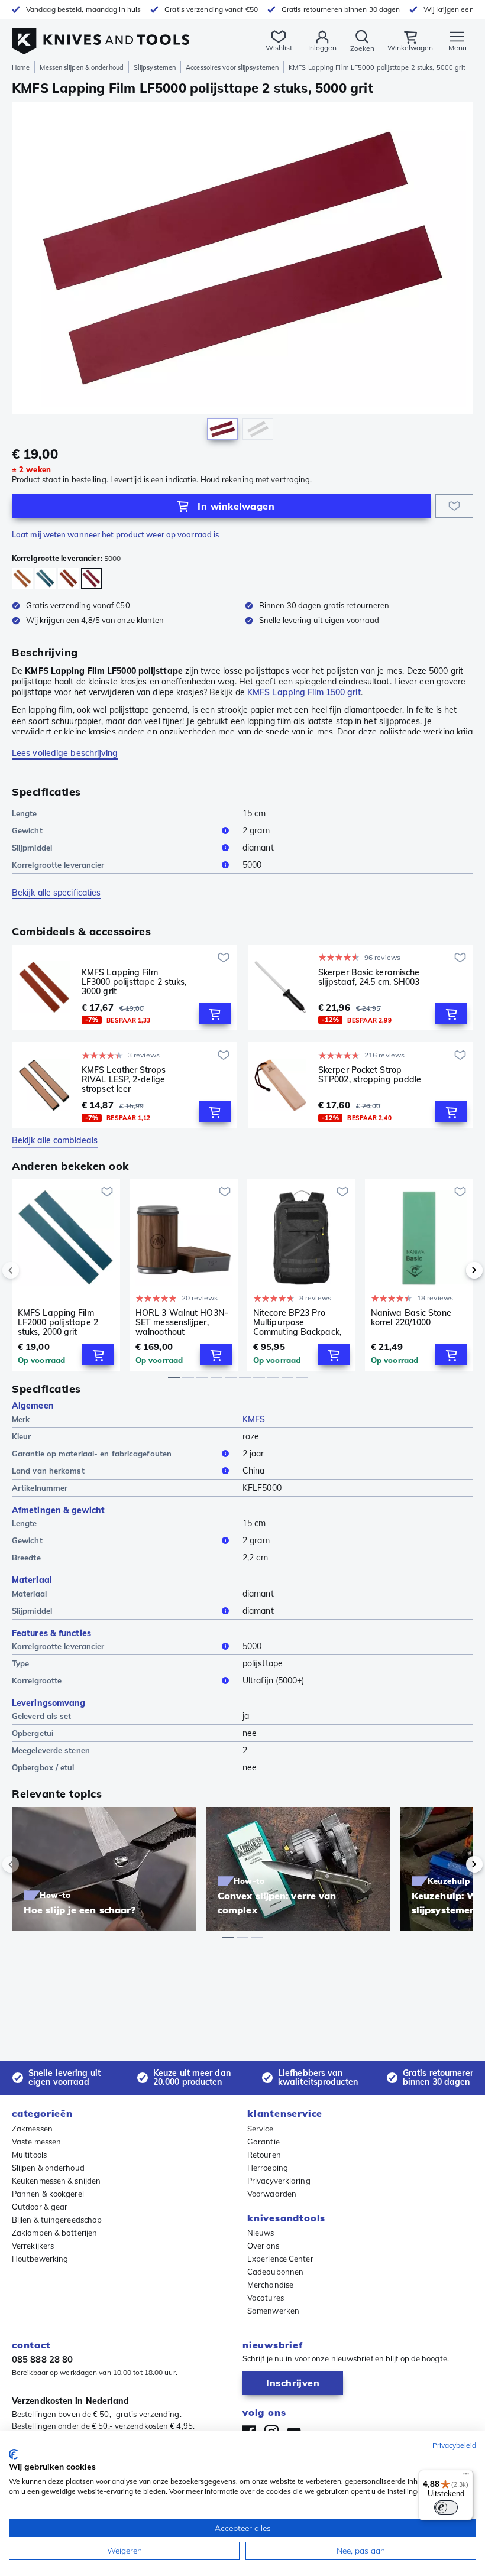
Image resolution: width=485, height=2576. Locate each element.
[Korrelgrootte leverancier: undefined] (22, 578)
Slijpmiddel (32, 848)
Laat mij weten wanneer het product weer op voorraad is (115, 534)
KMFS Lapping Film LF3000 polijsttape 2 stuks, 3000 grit (134, 982)
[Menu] (466, 2477)
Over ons (263, 2246)
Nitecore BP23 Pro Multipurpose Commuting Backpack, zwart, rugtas (297, 1322)
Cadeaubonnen (275, 2272)
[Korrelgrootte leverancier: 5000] (91, 578)
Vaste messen (36, 2142)
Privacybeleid (454, 2445)
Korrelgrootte (37, 1680)
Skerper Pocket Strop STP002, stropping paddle (370, 1075)
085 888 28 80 (42, 2359)
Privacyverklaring (279, 2181)
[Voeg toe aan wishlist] (454, 506)
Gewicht (27, 830)
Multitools (29, 2155)
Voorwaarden (272, 2194)
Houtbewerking (40, 2259)
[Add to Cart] (215, 1014)
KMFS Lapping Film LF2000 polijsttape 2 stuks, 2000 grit (58, 1322)
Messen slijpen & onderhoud (82, 67)
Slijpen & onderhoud (48, 2168)
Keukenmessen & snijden (56, 2181)
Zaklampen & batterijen (54, 2233)
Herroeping (268, 2168)
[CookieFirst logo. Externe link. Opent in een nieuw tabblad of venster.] (13, 2454)
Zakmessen (32, 2129)
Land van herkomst (48, 1471)
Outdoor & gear (40, 2207)
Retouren (264, 2155)
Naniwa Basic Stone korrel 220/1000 (411, 1318)
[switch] (446, 2507)
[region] (242, 274)
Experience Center (280, 2259)
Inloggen (322, 48)
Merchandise (270, 2285)
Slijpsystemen (155, 67)
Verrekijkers (33, 2246)
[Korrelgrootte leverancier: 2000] (45, 578)
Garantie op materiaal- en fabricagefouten (92, 1454)
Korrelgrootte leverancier (58, 865)
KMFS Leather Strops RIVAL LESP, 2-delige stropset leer (124, 1079)
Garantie (263, 2142)
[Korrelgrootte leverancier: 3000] (68, 578)
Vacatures (266, 2298)
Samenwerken (273, 2311)
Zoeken (362, 48)
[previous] (31, 1270)
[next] (454, 1270)
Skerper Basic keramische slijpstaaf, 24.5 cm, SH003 (369, 977)
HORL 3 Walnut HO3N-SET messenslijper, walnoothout (182, 1322)
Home (21, 67)
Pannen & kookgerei (48, 2194)
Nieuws (261, 2233)
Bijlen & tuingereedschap (57, 2220)
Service (260, 2129)
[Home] (101, 35)
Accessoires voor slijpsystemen (232, 67)
